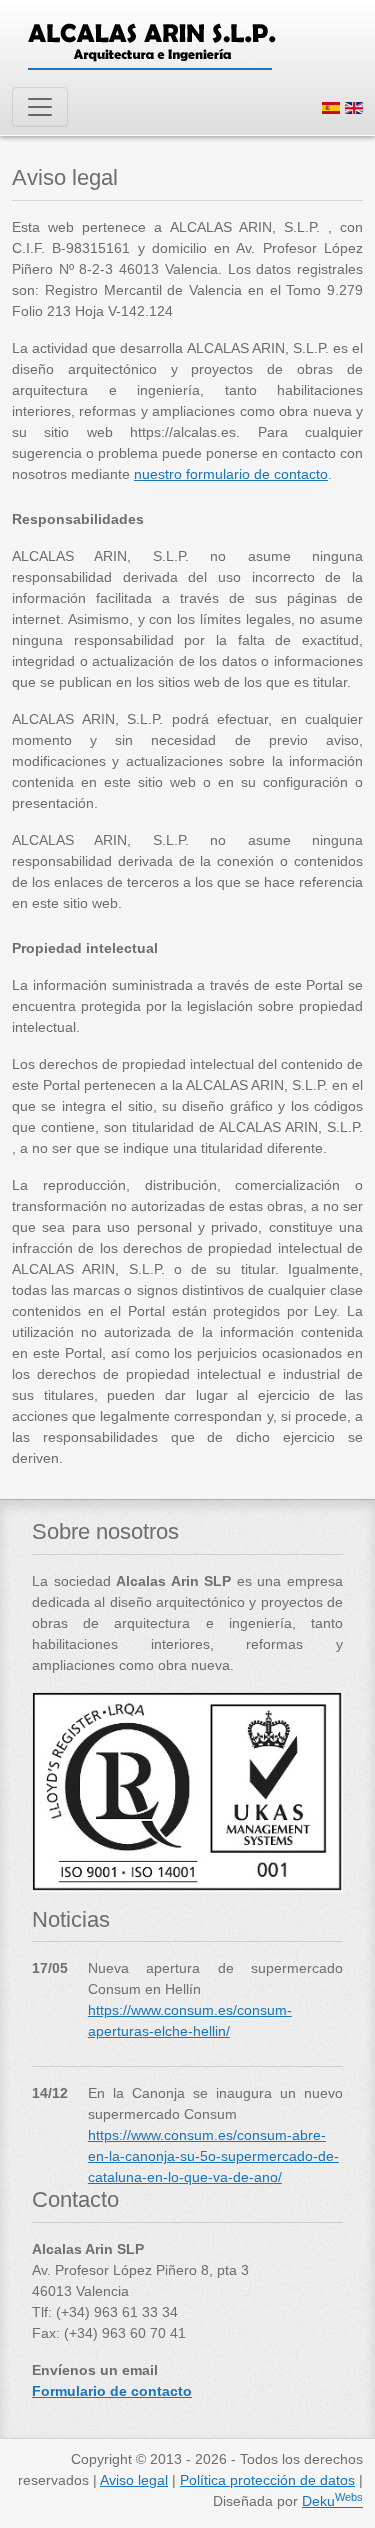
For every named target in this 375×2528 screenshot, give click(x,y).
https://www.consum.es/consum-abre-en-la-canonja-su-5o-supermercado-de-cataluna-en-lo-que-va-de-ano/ (213, 2156)
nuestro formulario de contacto (231, 474)
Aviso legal (134, 2480)
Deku (332, 2501)
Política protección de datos (267, 2480)
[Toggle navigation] (40, 107)
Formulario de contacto (112, 2391)
